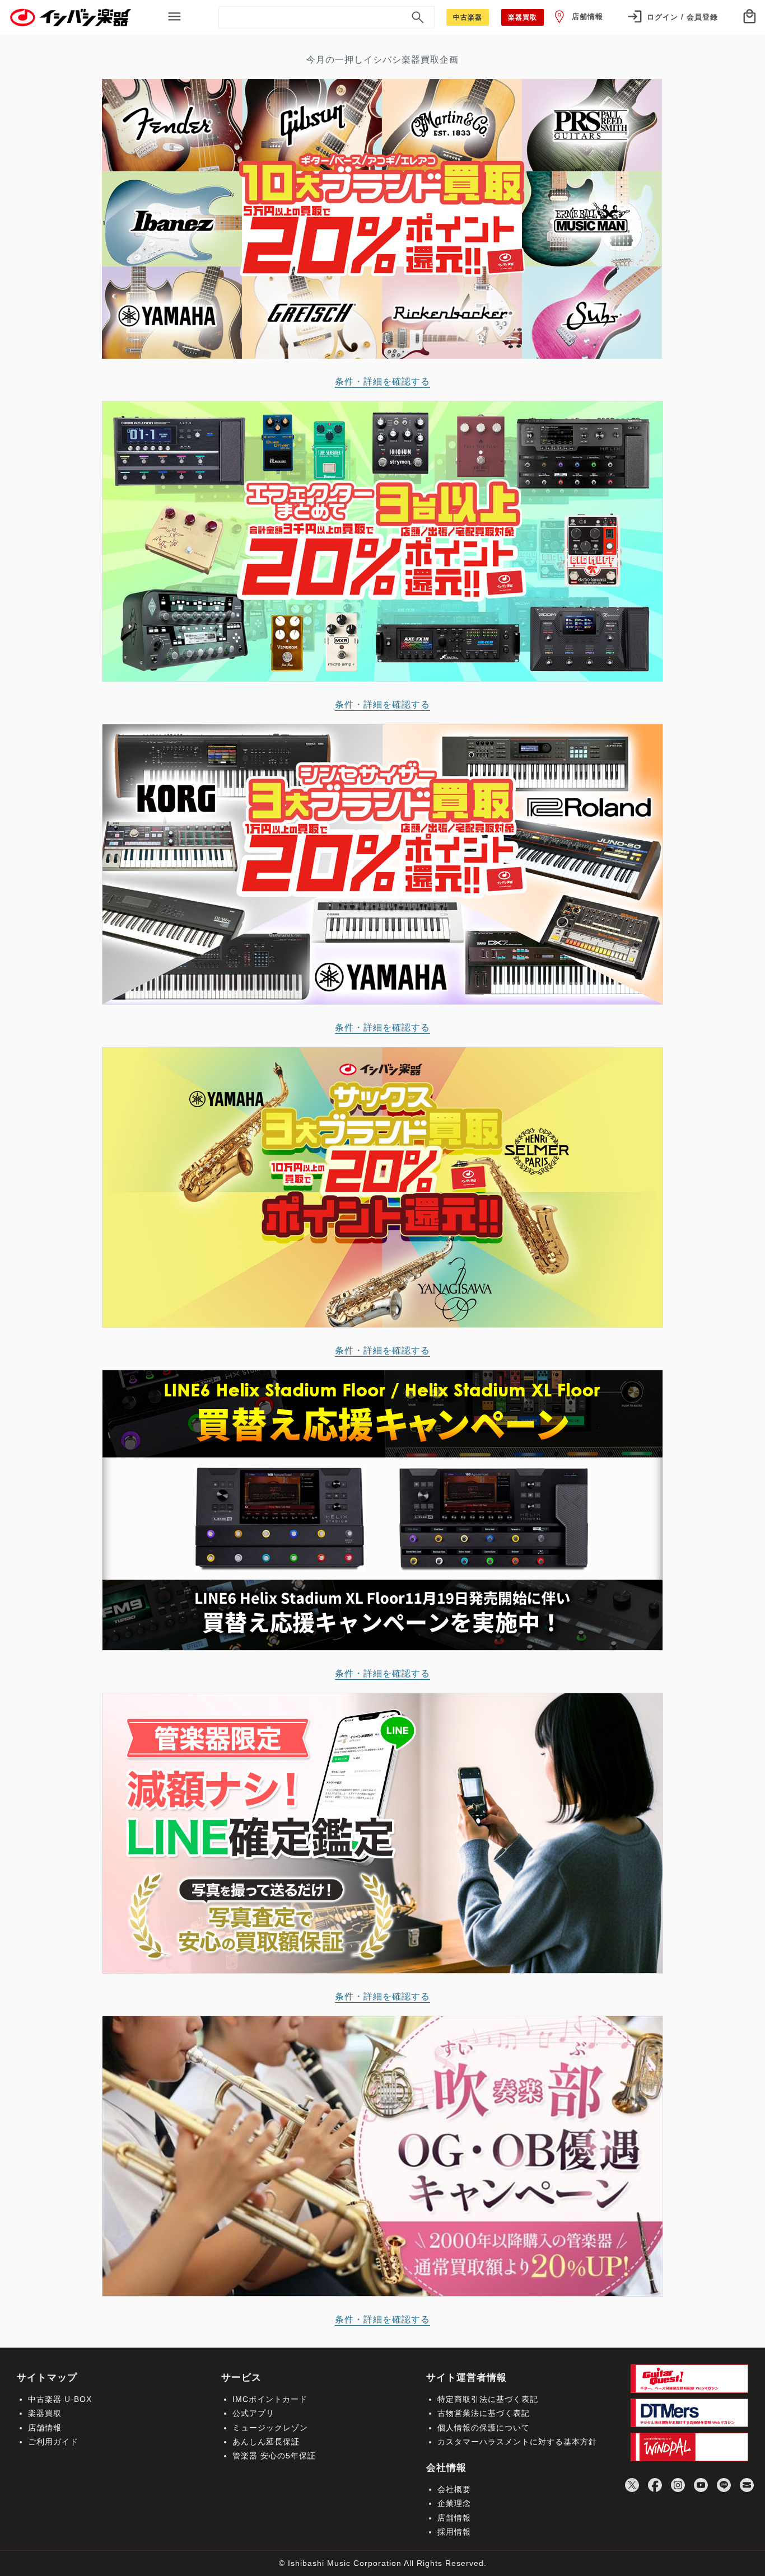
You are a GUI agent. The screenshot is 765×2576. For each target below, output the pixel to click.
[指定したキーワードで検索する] (418, 17)
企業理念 (454, 2503)
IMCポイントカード (270, 2399)
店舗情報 (587, 17)
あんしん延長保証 (266, 2442)
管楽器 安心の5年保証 (274, 2456)
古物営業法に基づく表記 (484, 2413)
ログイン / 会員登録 (682, 17)
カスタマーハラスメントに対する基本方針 (517, 2442)
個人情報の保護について (484, 2428)
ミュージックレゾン (270, 2428)
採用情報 (454, 2532)
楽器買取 (45, 2413)
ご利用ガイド (53, 2442)
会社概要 (454, 2489)
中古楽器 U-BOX (60, 2399)
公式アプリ (253, 2413)
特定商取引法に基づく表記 (488, 2399)
